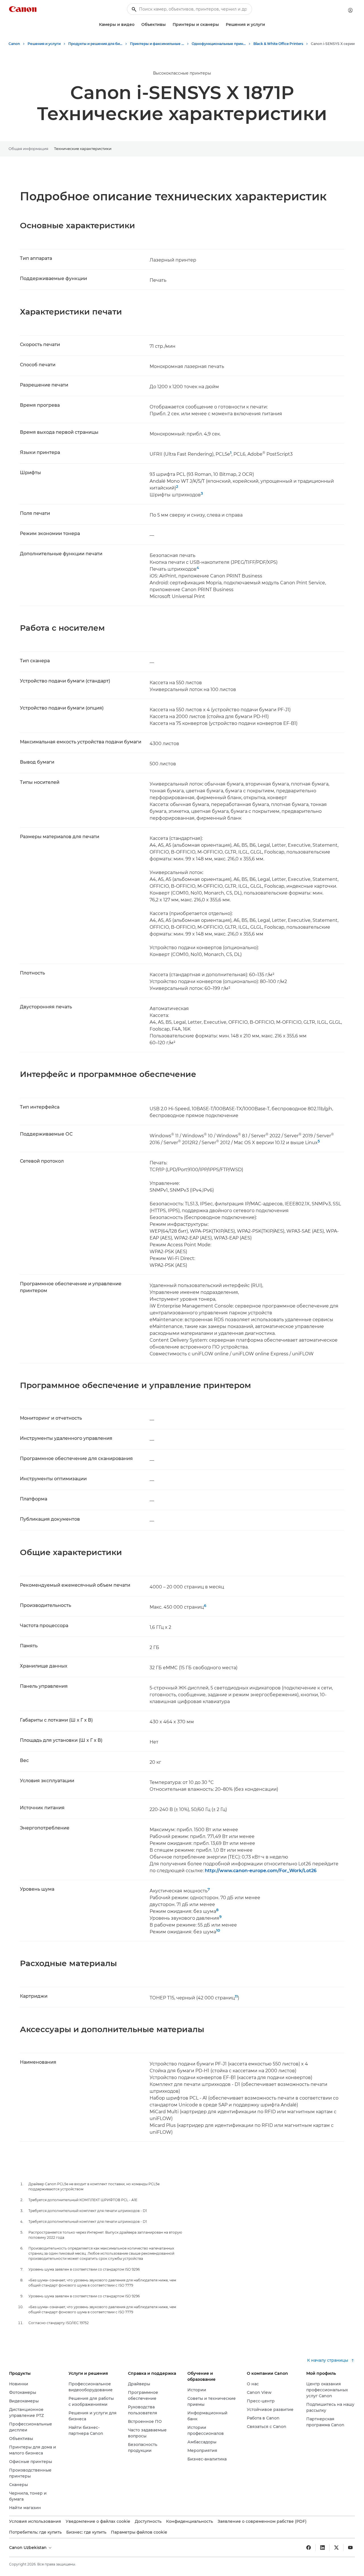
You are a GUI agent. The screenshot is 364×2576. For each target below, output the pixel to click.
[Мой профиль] (350, 10)
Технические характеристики (83, 149)
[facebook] (309, 2548)
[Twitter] (336, 2548)
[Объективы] (168, 25)
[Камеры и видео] (137, 25)
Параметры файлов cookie (139, 2532)
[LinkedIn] (322, 2548)
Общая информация (28, 149)
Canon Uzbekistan (28, 2548)
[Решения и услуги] (267, 25)
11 (236, 1996)
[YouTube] (350, 2548)
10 (218, 1930)
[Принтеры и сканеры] (221, 25)
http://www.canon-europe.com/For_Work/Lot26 (261, 1871)
